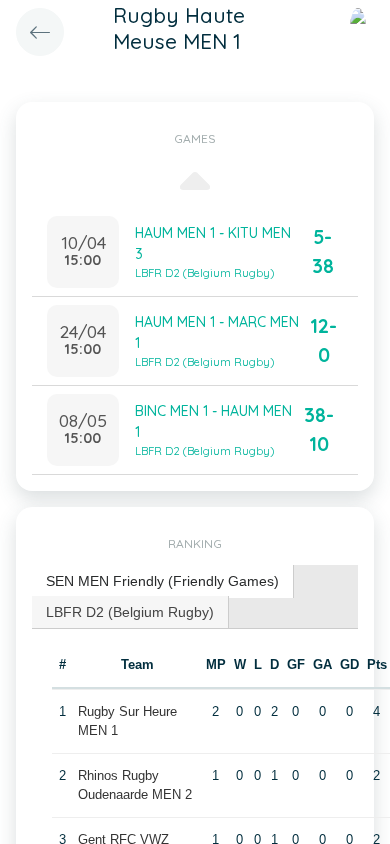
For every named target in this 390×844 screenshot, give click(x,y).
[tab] (163, 581)
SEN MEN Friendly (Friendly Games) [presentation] (162, 581)
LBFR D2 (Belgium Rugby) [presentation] (130, 612)
